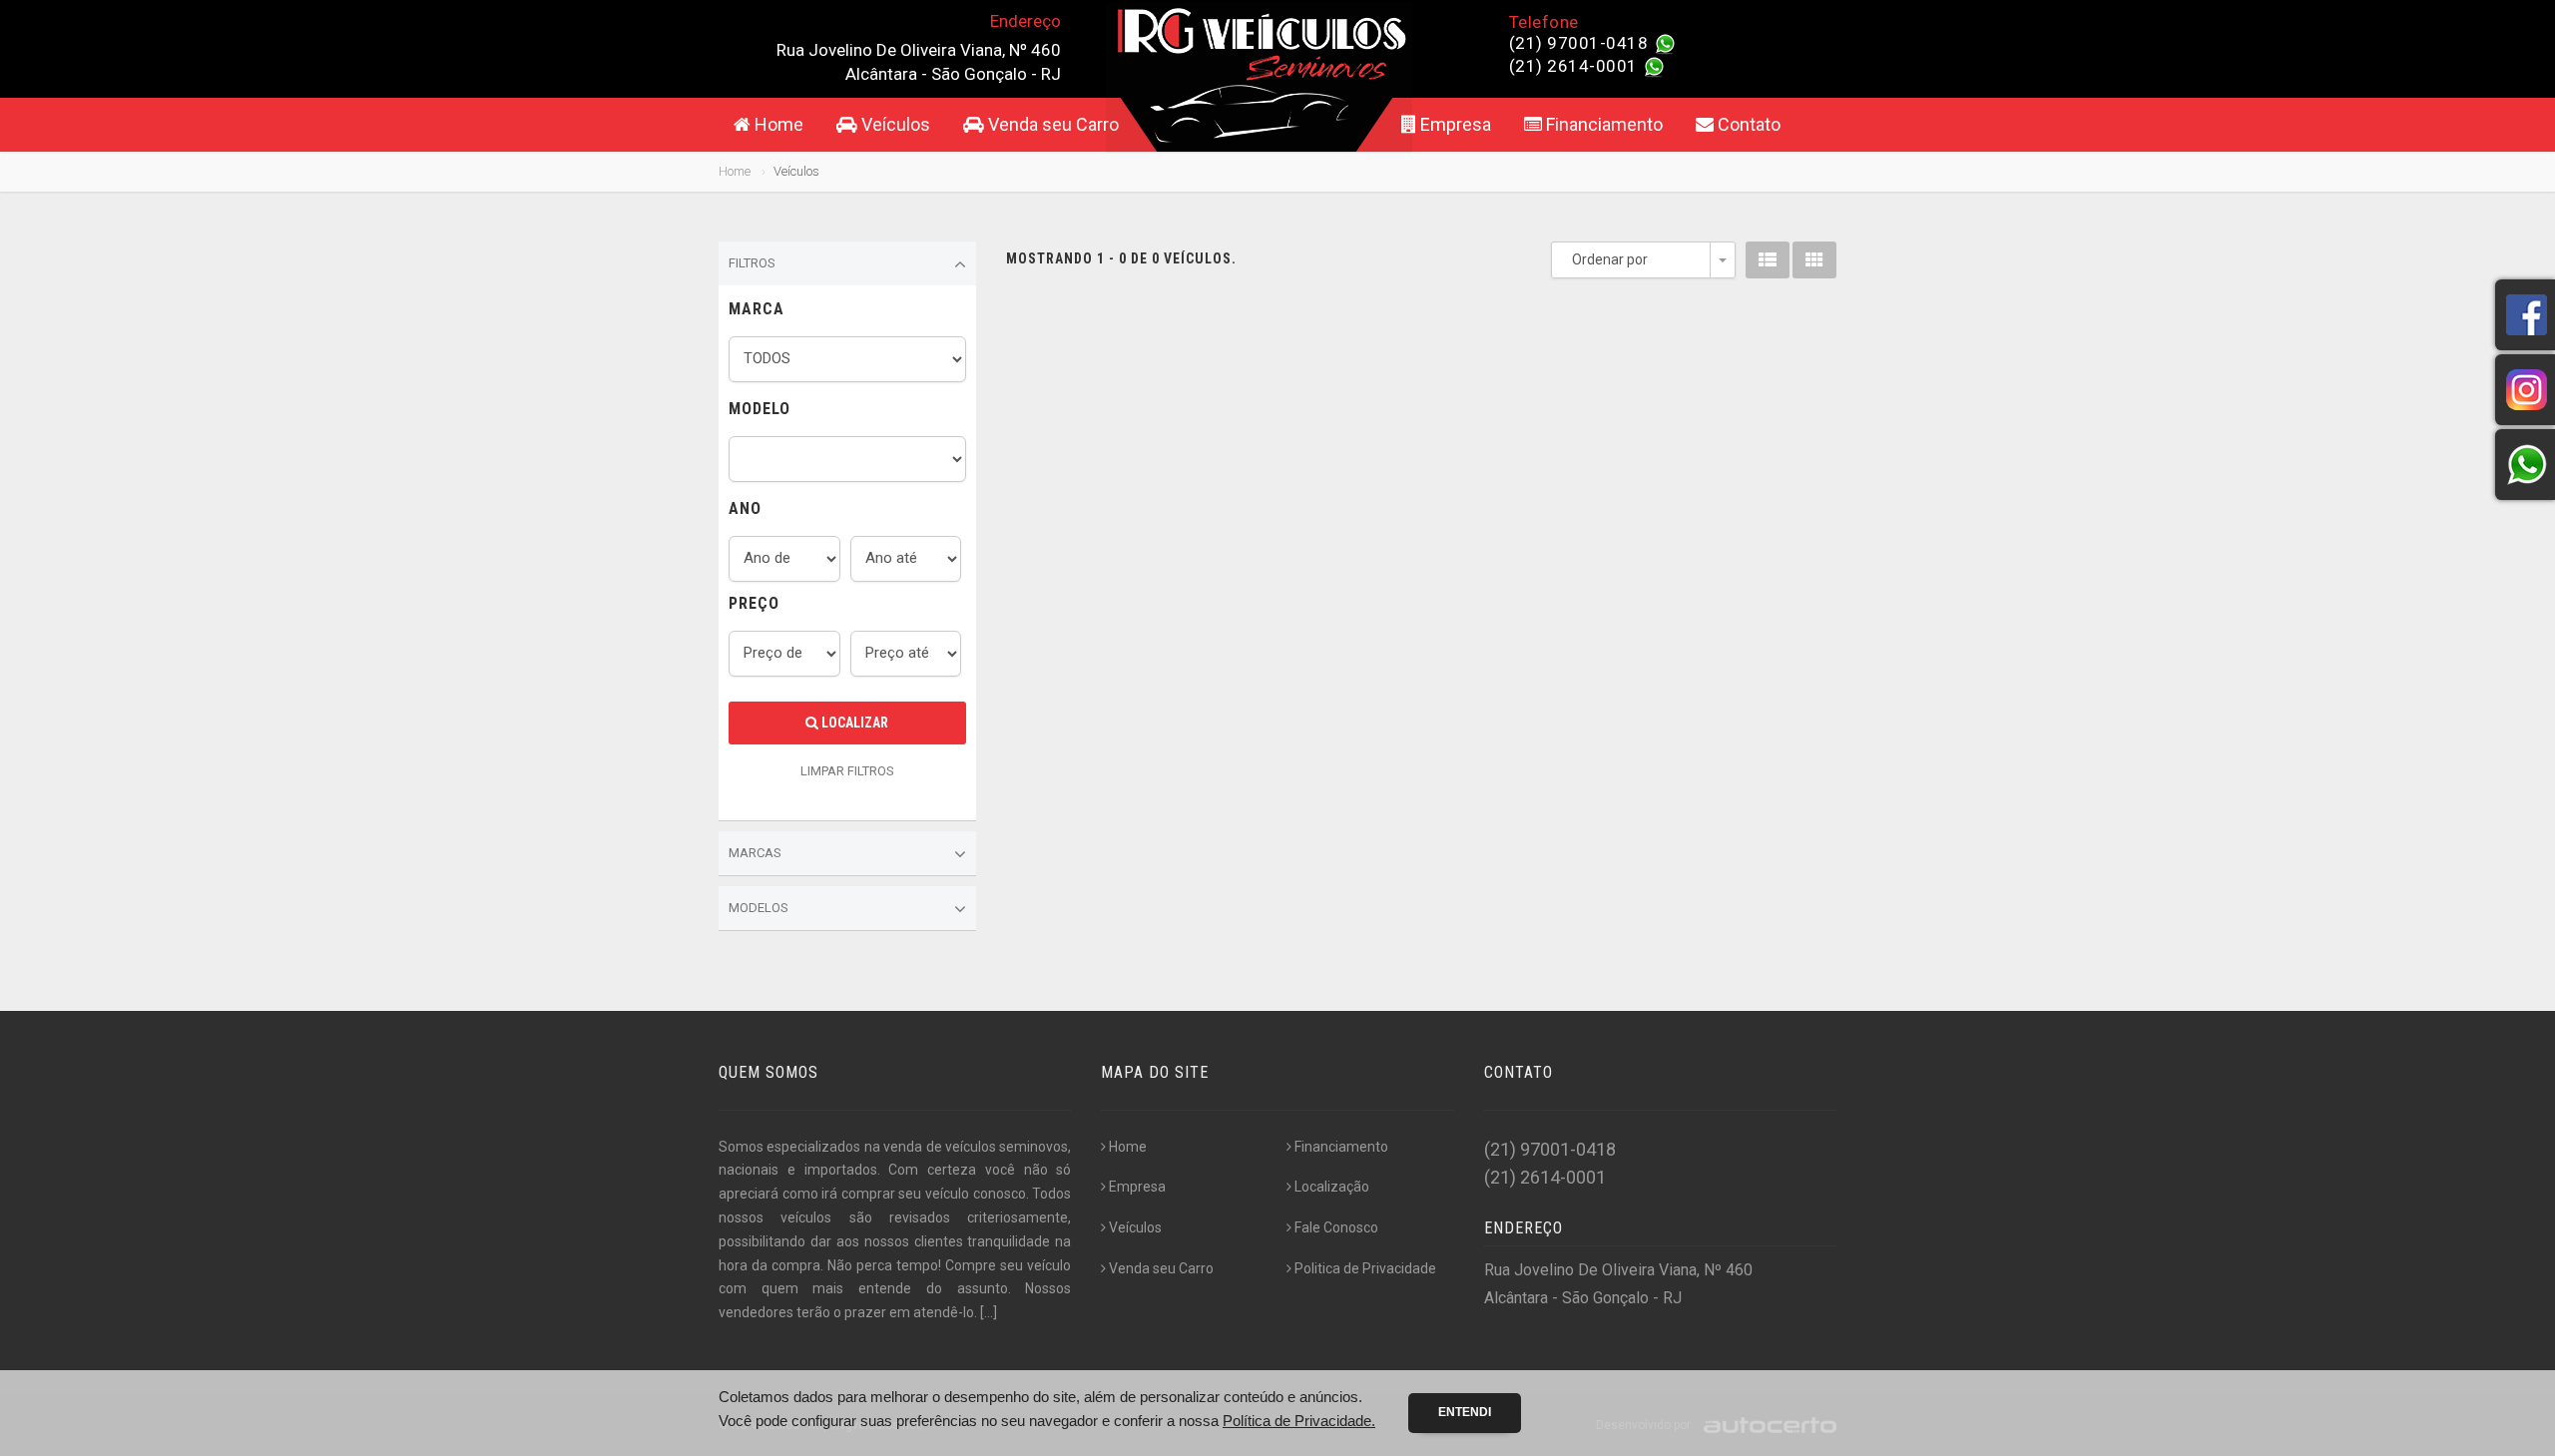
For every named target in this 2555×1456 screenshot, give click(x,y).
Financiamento (1602, 124)
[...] (989, 1312)
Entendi (1465, 1412)
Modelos (759, 908)
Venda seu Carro (1051, 124)
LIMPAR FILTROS (847, 771)
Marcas (755, 853)
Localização (1332, 1187)
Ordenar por (1610, 259)
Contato (1747, 124)
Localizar (853, 723)
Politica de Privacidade (1365, 1268)
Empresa (1454, 124)
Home (777, 124)
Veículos (894, 124)
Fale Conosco (1336, 1227)
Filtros (752, 263)
